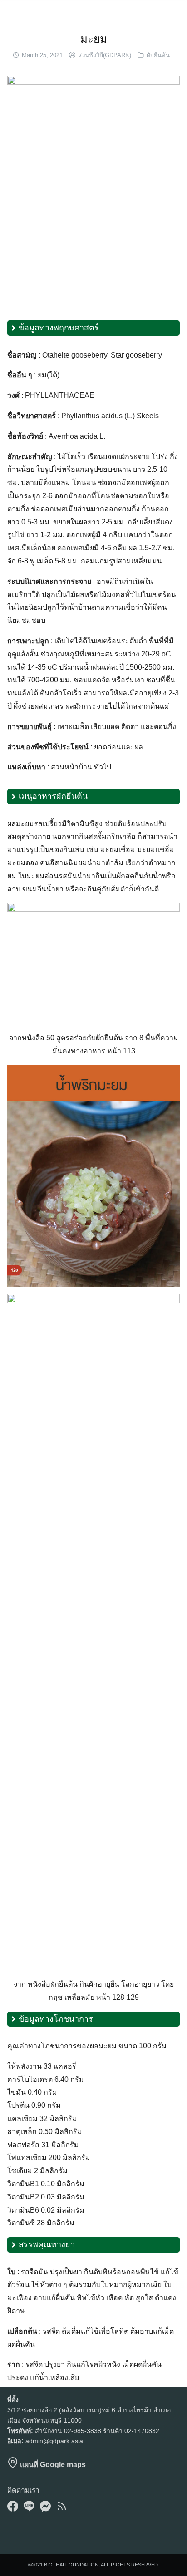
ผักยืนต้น (158, 55)
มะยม (94, 39)
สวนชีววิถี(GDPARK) (105, 55)
